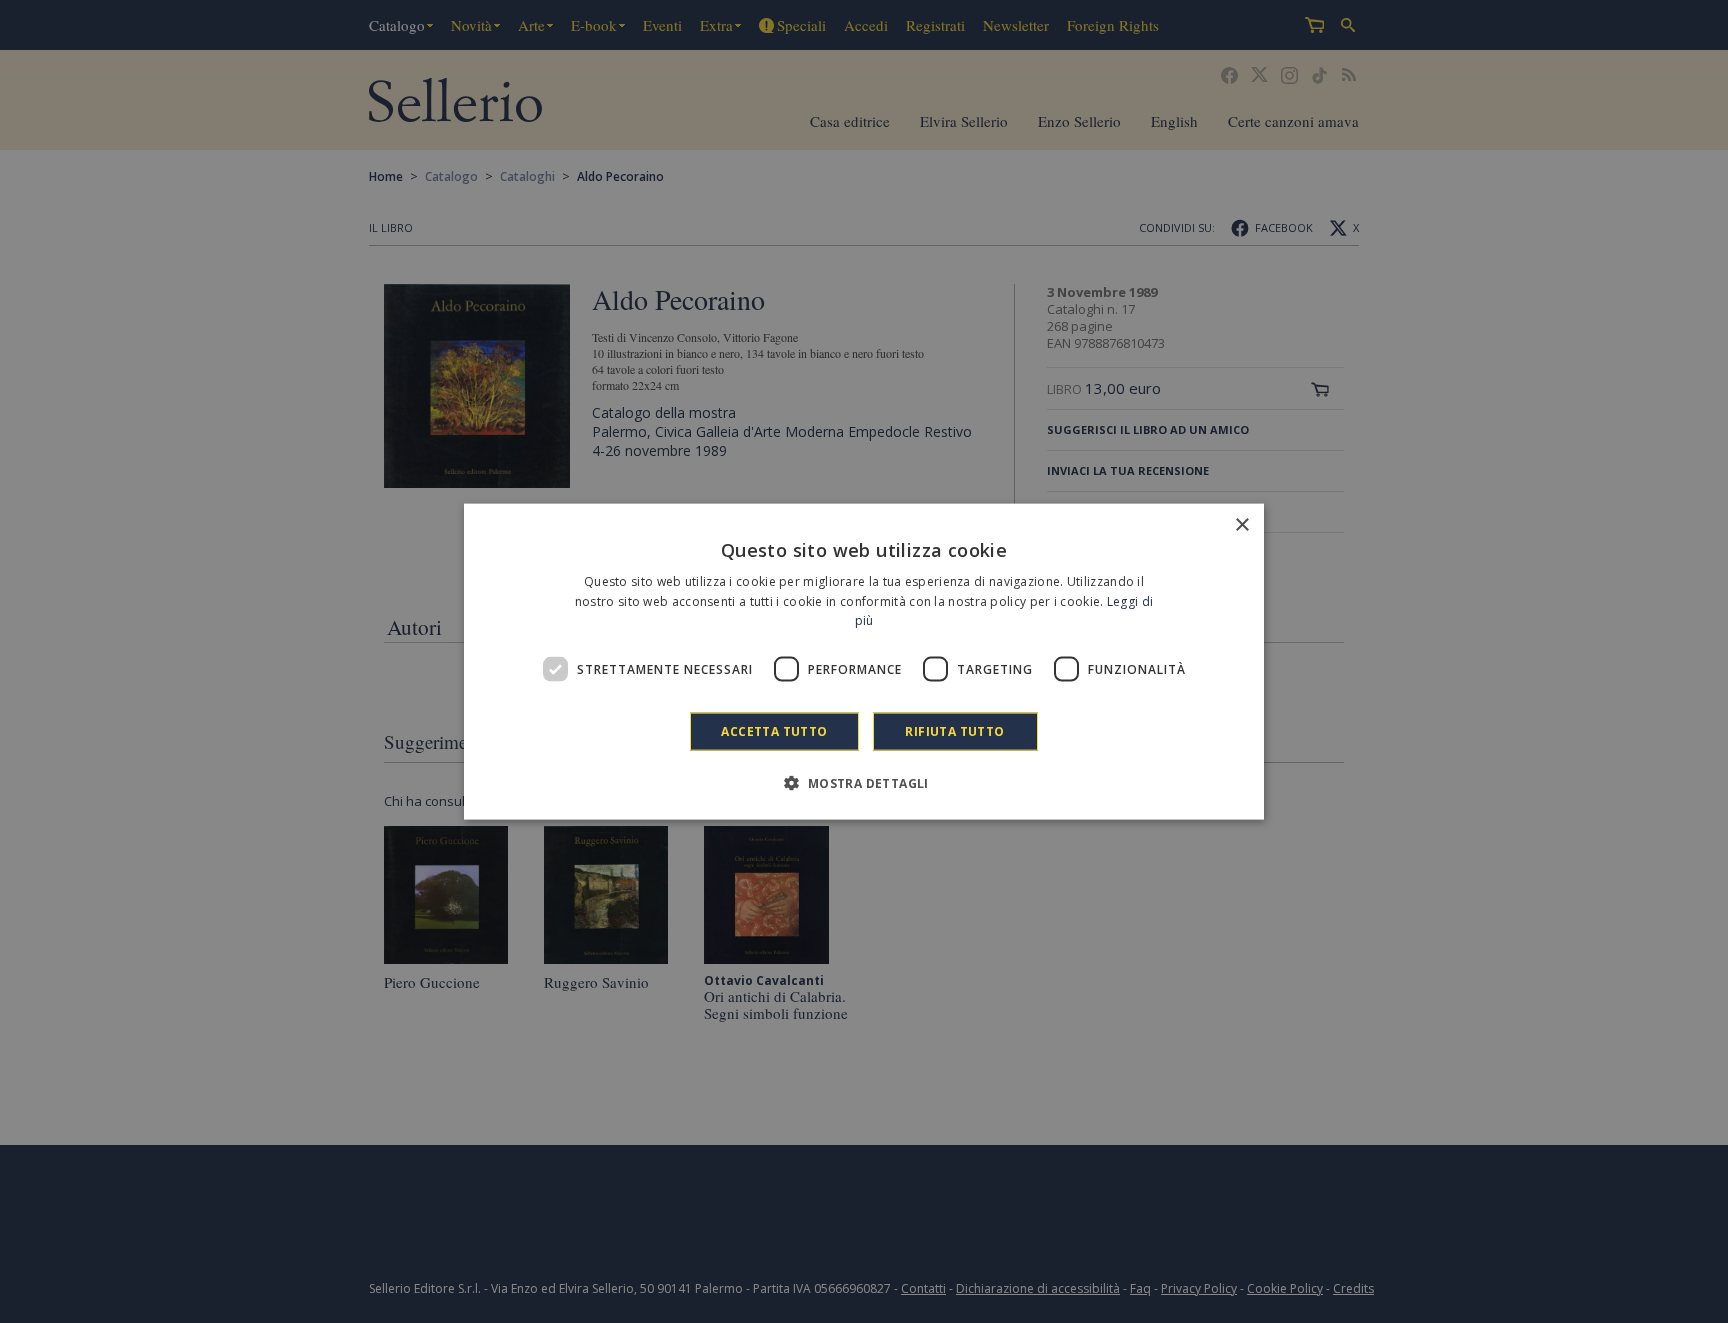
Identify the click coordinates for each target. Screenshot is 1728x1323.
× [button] (1241, 524)
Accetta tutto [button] (774, 731)
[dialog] (864, 661)
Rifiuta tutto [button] (954, 731)
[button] (863, 783)
